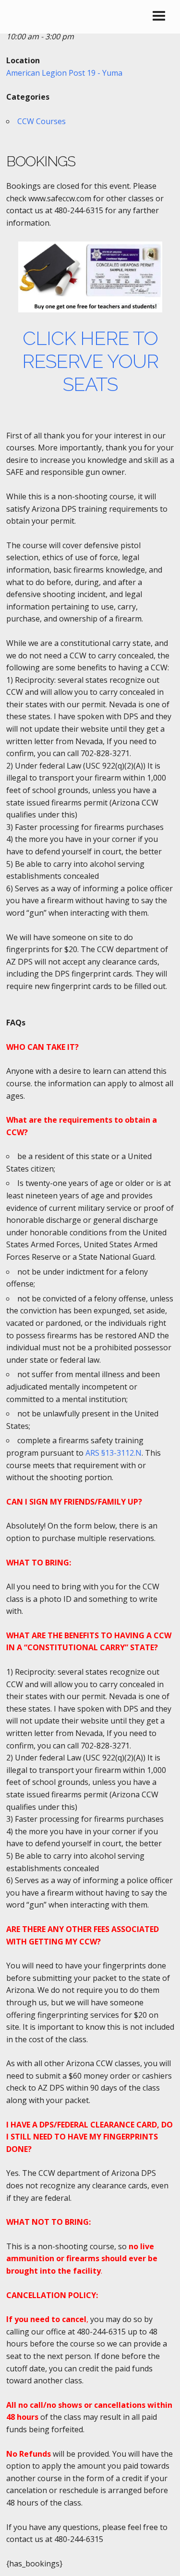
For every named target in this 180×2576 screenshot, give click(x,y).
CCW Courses (42, 121)
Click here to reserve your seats (90, 361)
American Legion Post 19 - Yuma (64, 73)
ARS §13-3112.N (114, 1453)
